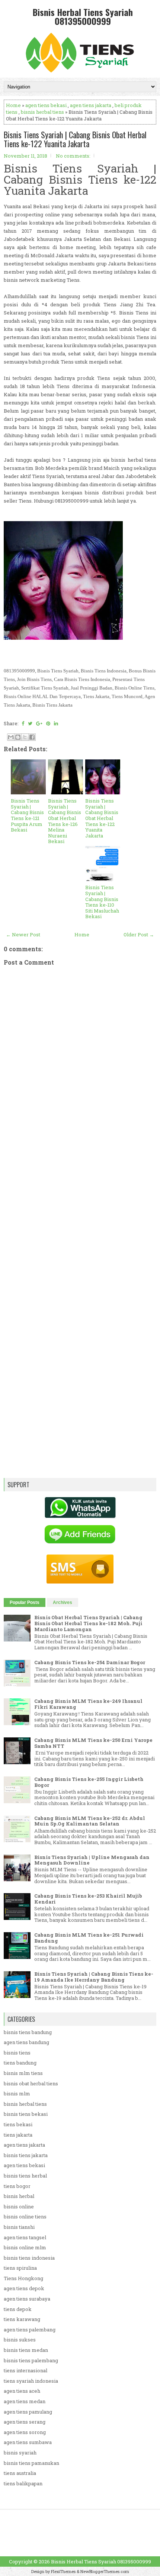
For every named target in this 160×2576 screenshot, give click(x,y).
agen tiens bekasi (46, 105)
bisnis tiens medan (26, 2350)
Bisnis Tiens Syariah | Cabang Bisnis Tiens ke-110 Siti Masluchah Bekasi (102, 902)
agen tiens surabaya (27, 2299)
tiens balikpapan (23, 2483)
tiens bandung (20, 2063)
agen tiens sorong (25, 2432)
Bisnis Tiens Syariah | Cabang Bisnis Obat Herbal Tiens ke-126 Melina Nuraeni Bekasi (65, 821)
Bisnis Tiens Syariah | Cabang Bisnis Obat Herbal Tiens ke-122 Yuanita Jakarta (75, 139)
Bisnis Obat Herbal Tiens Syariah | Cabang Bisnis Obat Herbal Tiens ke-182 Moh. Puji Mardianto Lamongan (88, 1623)
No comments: (73, 156)
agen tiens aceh (22, 2391)
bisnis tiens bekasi (26, 2114)
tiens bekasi (18, 2124)
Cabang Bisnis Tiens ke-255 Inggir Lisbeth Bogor (89, 1782)
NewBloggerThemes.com (105, 2571)
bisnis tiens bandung (28, 2032)
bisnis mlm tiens (23, 2073)
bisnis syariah (20, 2453)
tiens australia (20, 2473)
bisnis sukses (20, 2340)
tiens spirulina (20, 2268)
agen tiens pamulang (28, 2412)
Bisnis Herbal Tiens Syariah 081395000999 (83, 16)
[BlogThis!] (18, 737)
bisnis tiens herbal (25, 2176)
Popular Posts (25, 1602)
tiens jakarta (18, 2135)
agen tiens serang (25, 2422)
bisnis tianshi (19, 2227)
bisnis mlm (17, 2094)
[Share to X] (25, 737)
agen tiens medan (25, 2401)
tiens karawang (22, 2319)
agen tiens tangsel (25, 2237)
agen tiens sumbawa (28, 2442)
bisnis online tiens (25, 2217)
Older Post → (139, 934)
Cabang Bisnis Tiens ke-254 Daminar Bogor (90, 1662)
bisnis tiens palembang (31, 2360)
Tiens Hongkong (23, 2278)
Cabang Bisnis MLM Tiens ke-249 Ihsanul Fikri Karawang (88, 1704)
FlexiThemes (63, 2571)
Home (13, 105)
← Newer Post (23, 934)
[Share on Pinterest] (48, 723)
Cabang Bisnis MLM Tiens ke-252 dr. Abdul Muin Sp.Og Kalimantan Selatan (90, 1821)
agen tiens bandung (26, 2042)
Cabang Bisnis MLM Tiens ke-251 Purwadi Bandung (89, 1938)
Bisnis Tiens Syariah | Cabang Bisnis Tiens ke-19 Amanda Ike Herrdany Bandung (94, 1977)
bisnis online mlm (25, 2247)
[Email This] (11, 737)
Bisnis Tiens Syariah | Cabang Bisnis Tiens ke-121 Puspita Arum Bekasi (27, 815)
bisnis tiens (17, 2053)
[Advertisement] (80, 1215)
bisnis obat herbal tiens (31, 2083)
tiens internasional (25, 2370)
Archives (63, 1602)
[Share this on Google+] (39, 723)
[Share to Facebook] (32, 737)
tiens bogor (17, 2186)
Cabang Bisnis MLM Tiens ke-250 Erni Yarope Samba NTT (93, 1743)
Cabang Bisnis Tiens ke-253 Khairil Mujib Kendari (88, 1899)
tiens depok (18, 2309)
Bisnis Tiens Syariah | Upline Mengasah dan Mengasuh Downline (92, 1860)
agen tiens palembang (30, 2330)
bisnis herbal (19, 2196)
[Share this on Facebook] (23, 723)
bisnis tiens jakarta (26, 2155)
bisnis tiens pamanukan (31, 2463)
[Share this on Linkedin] (56, 723)
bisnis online (19, 2207)
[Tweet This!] (30, 723)
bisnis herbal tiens (42, 112)
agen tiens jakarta (91, 105)
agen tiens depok (24, 2288)
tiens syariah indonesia (31, 2381)
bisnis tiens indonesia (29, 2258)
